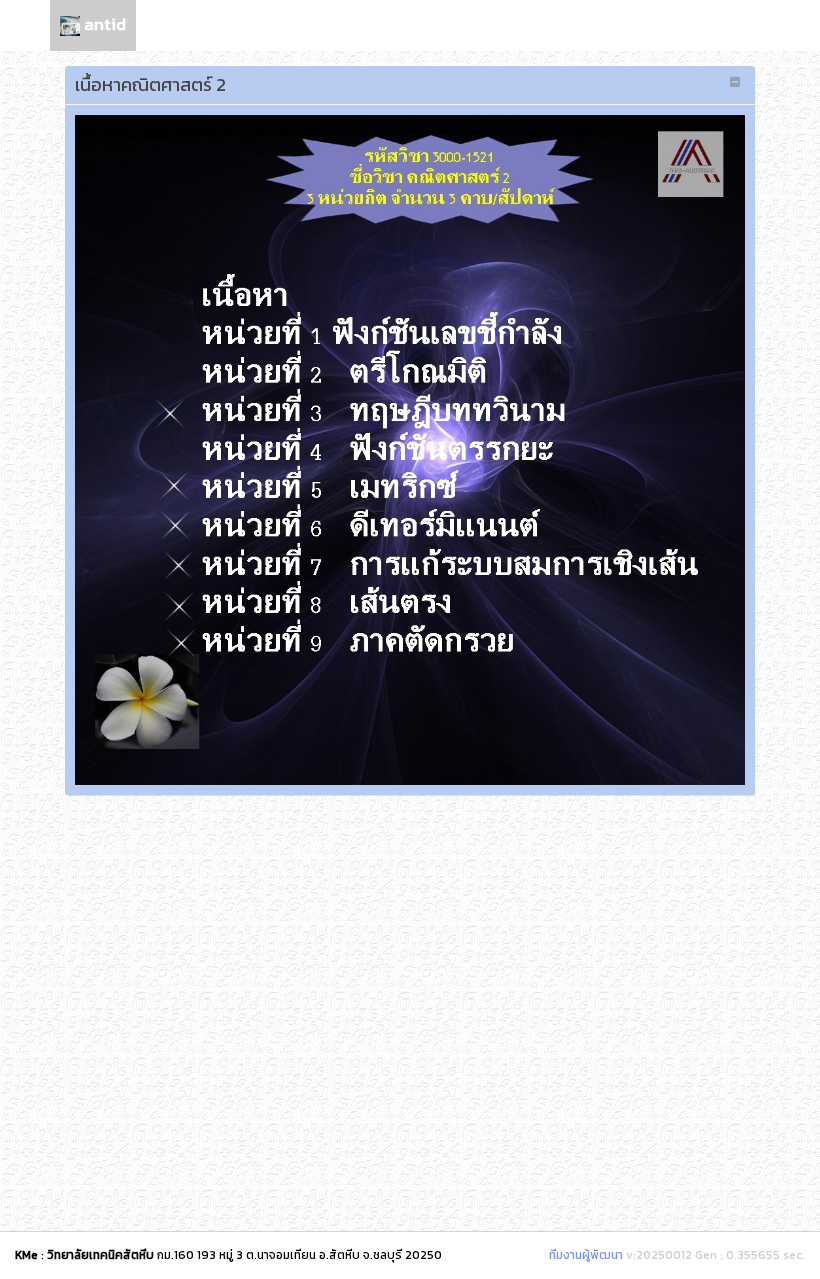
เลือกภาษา (728, 24)
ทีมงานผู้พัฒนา (586, 1255)
